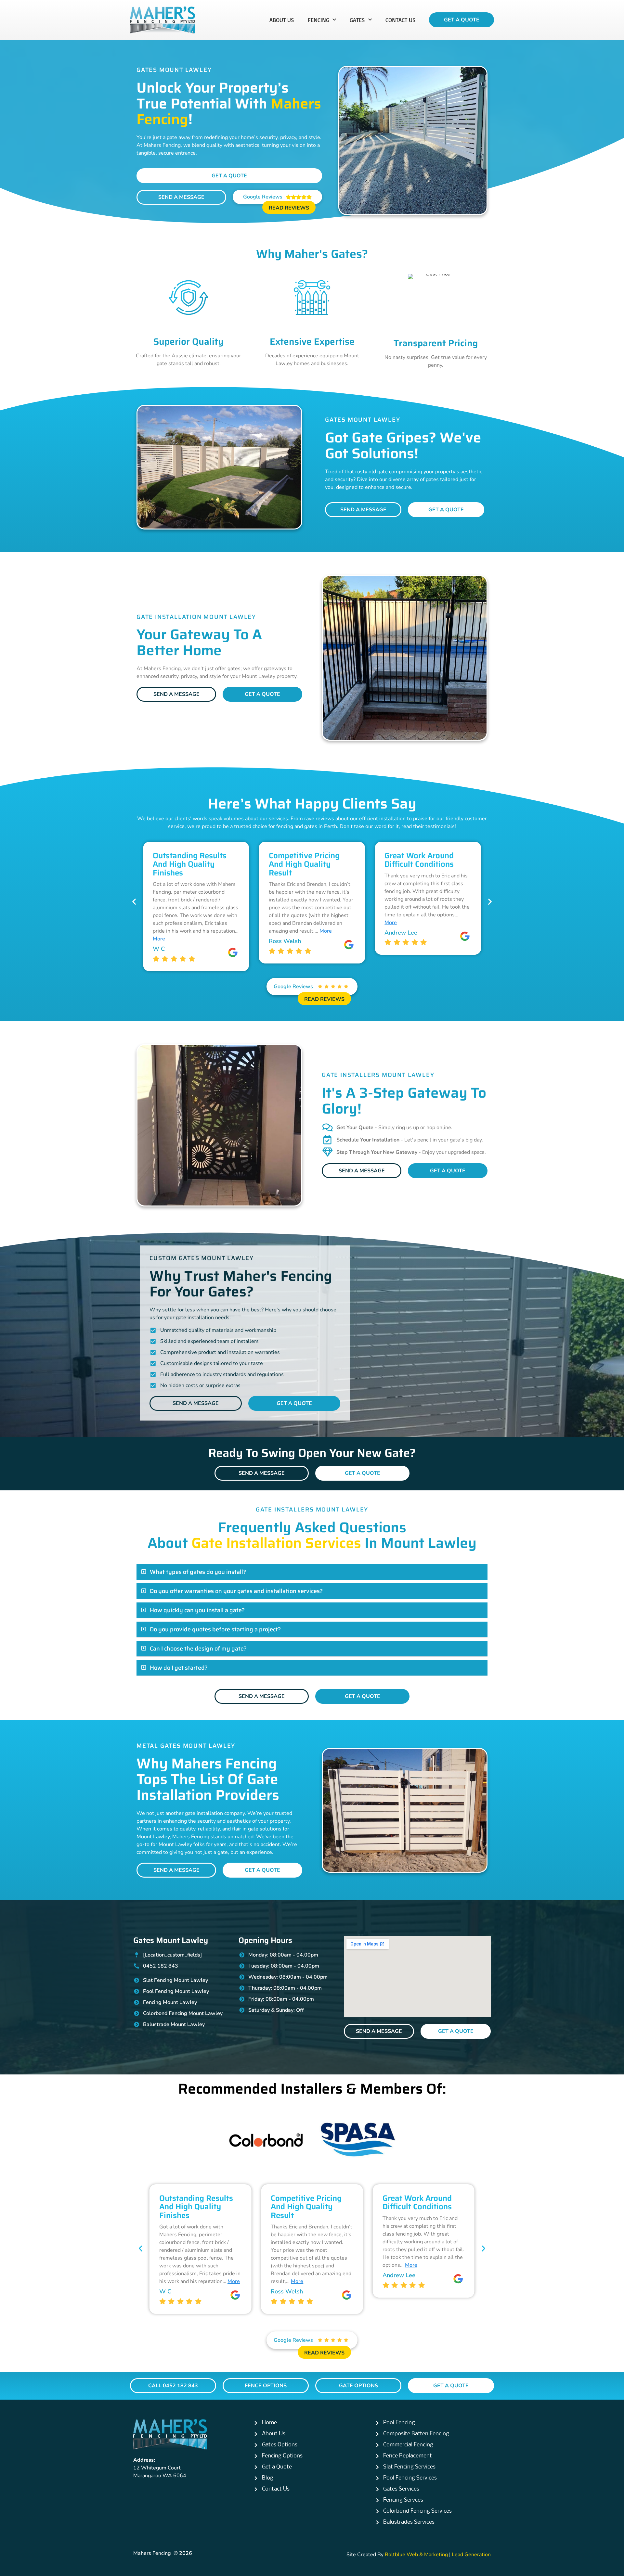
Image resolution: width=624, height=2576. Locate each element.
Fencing (318, 20)
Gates (357, 20)
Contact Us (401, 20)
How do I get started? (179, 1668)
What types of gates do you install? (198, 1572)
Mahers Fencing (152, 2553)
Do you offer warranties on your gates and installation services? (236, 1591)
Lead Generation (471, 2555)
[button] (134, 902)
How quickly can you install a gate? (197, 1610)
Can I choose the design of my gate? (198, 1649)
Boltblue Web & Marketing (416, 2555)
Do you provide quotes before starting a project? (215, 1629)
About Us (282, 20)
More (210, 931)
